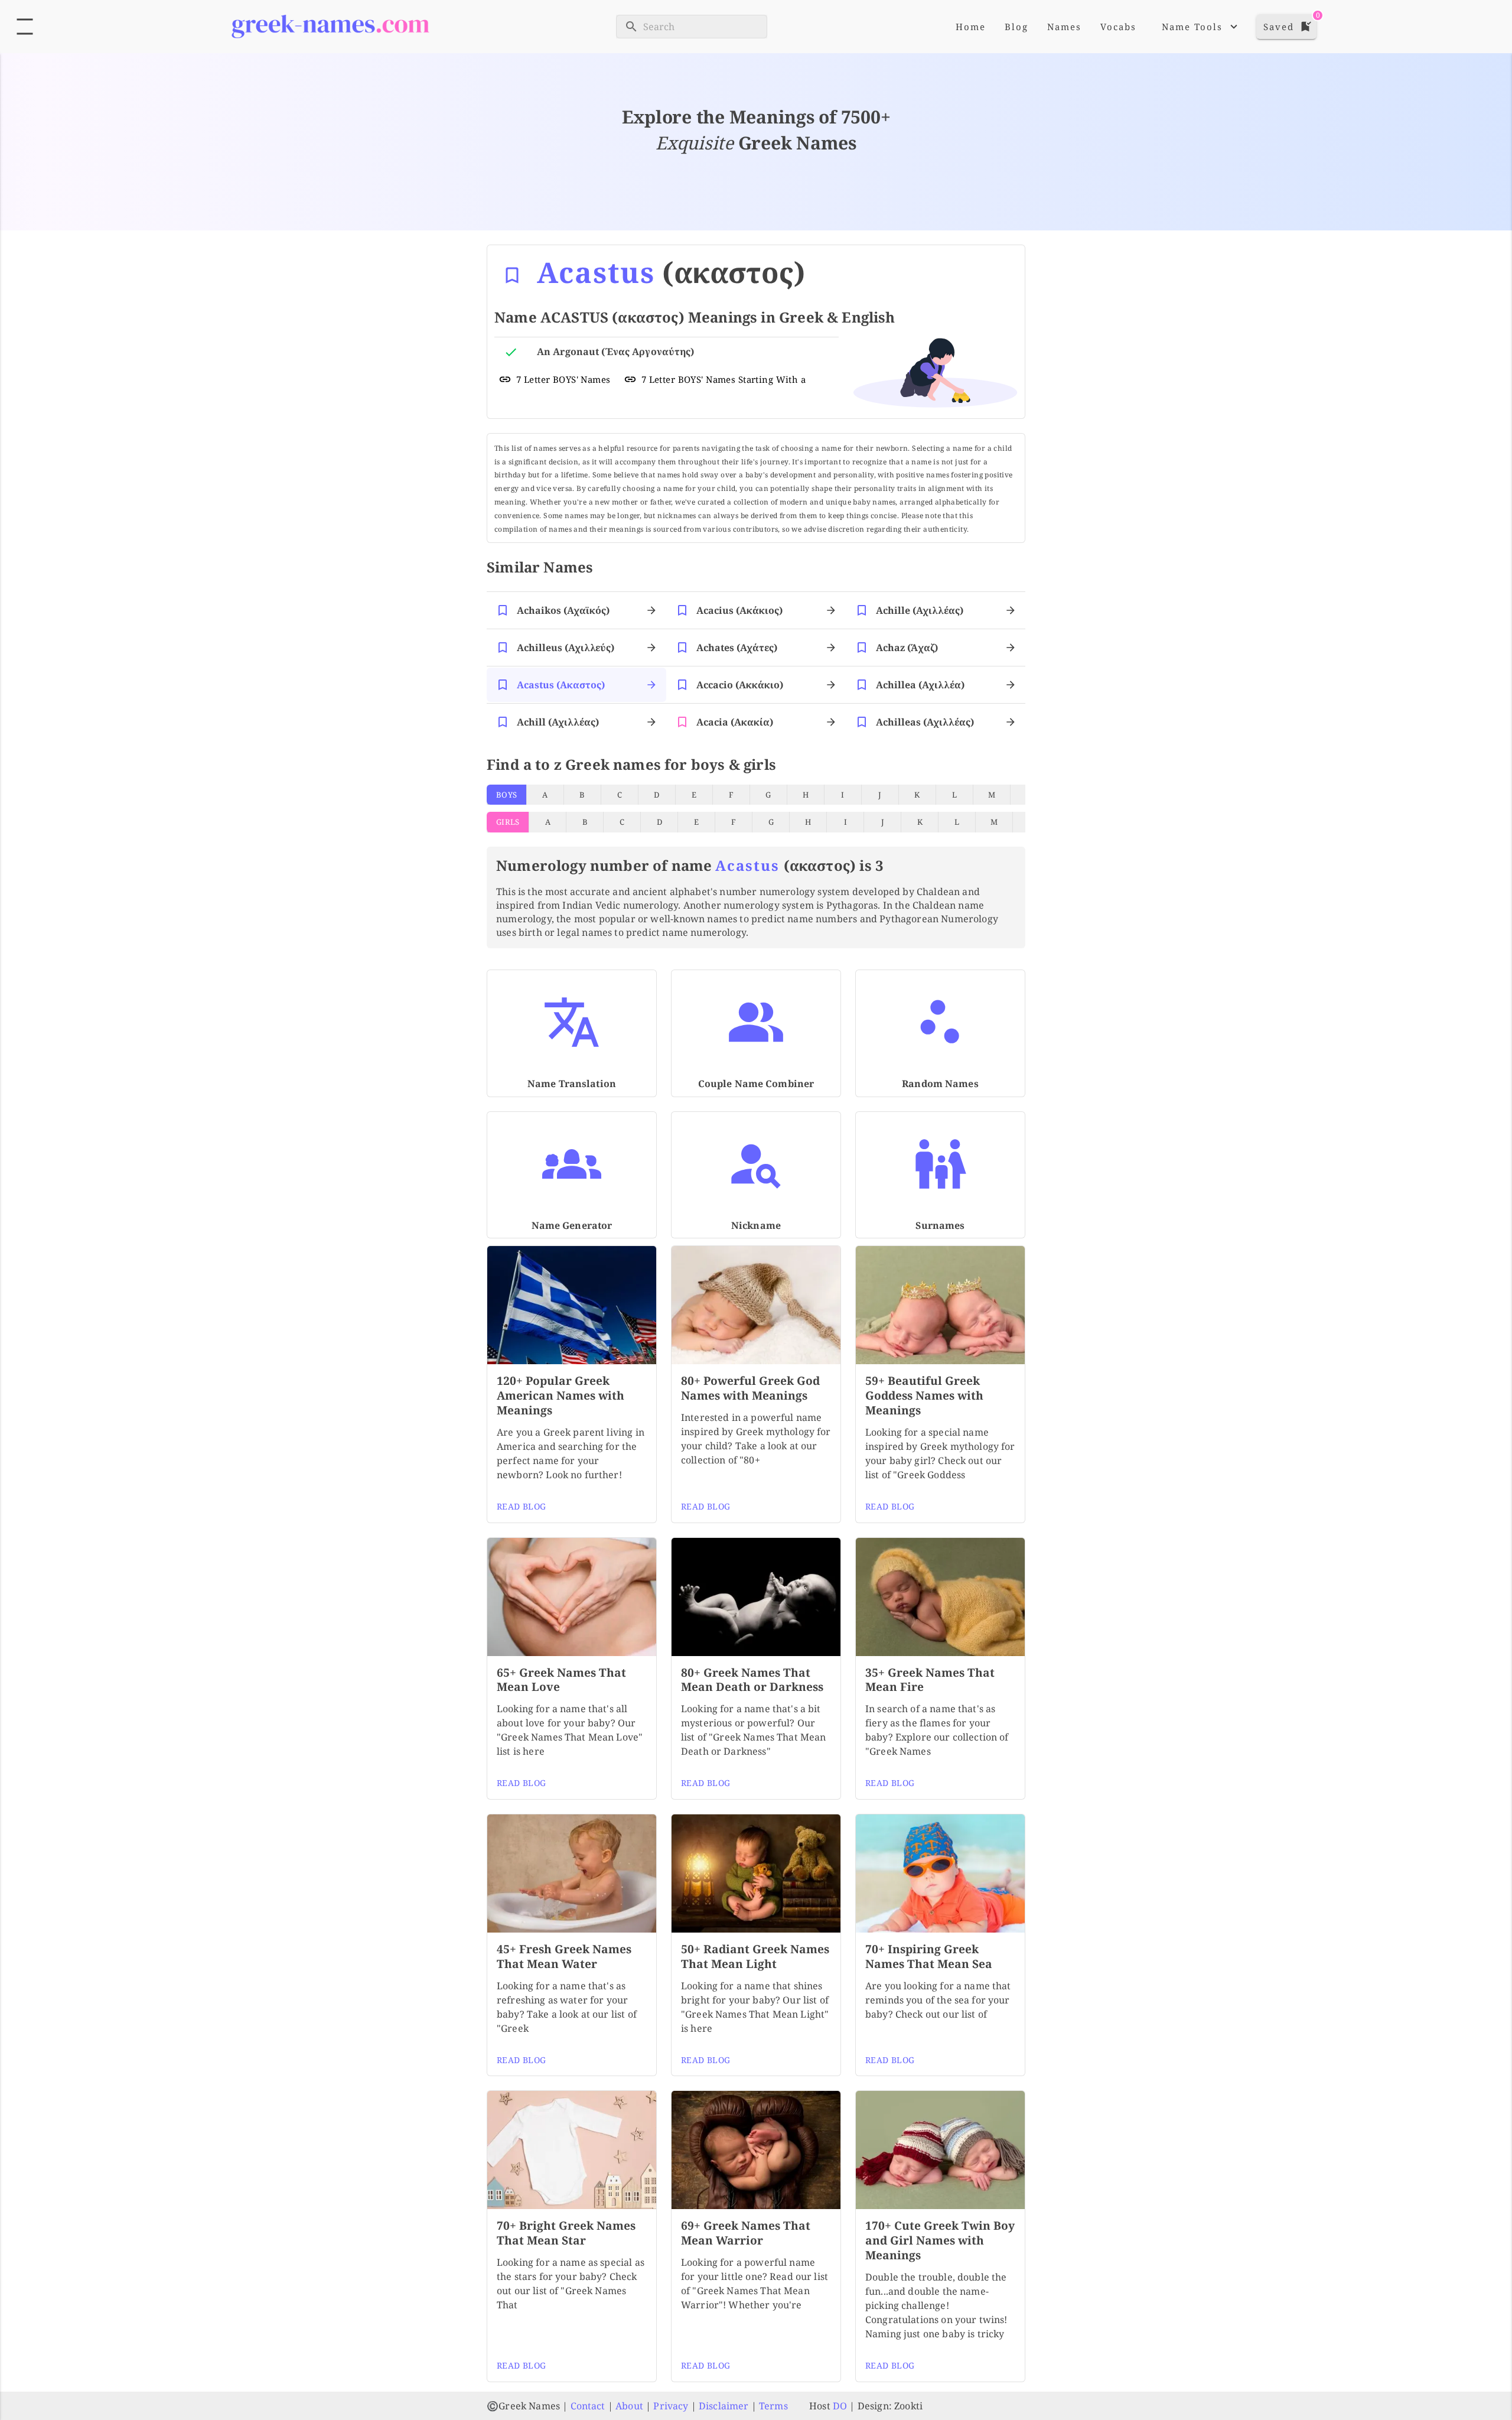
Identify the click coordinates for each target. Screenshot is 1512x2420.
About (629, 2406)
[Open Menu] (25, 27)
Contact (588, 2406)
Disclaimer (724, 2406)
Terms (773, 2406)
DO (840, 2406)
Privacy (671, 2406)
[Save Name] (512, 275)
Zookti (908, 2406)
